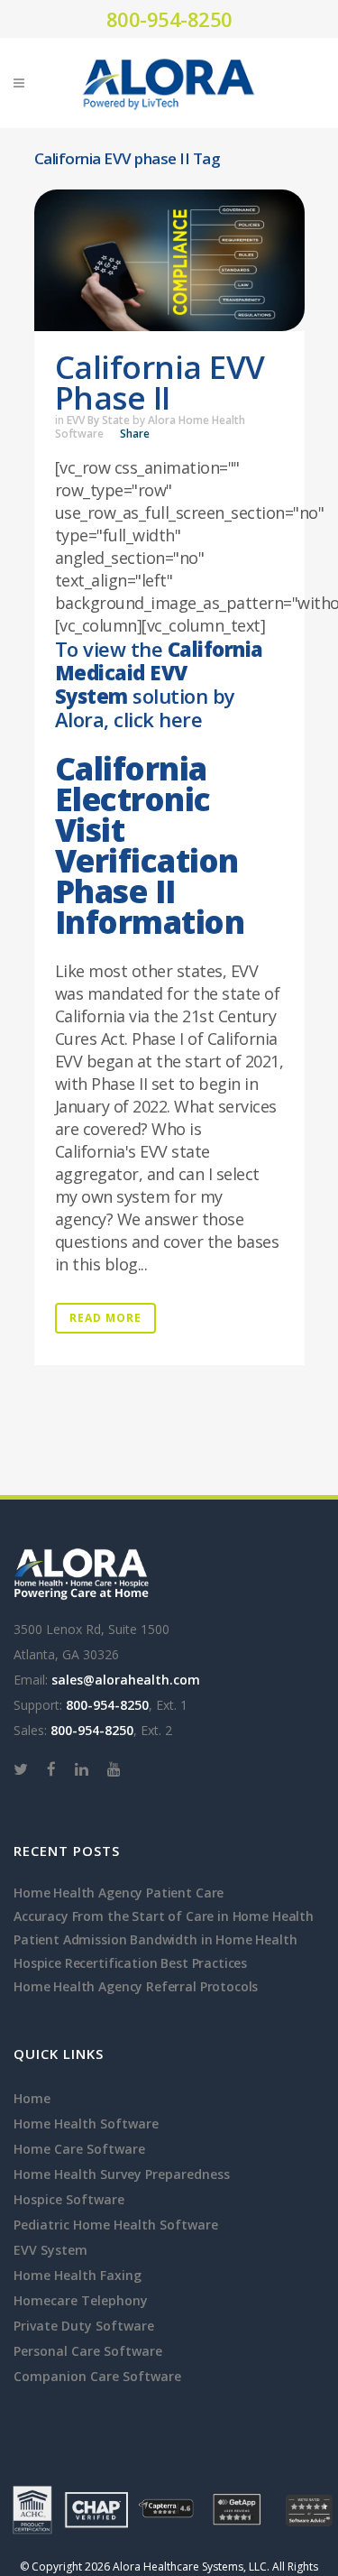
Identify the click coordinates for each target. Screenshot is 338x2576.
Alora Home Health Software (150, 427)
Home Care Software (79, 2149)
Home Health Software (86, 2124)
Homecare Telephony (81, 2300)
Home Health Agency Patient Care (119, 1893)
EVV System (50, 2250)
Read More (105, 1318)
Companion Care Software (97, 2376)
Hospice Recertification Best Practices (130, 1963)
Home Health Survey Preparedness (122, 2174)
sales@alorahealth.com (126, 1680)
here (180, 719)
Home (32, 2098)
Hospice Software (69, 2199)
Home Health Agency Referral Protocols (136, 1986)
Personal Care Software (88, 2351)
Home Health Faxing (78, 2275)
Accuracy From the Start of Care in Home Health (164, 1916)
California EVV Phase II (160, 382)
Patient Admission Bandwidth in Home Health (155, 1939)
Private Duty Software (84, 2326)
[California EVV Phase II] (169, 260)
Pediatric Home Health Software (116, 2225)
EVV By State (98, 420)
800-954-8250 (169, 19)
